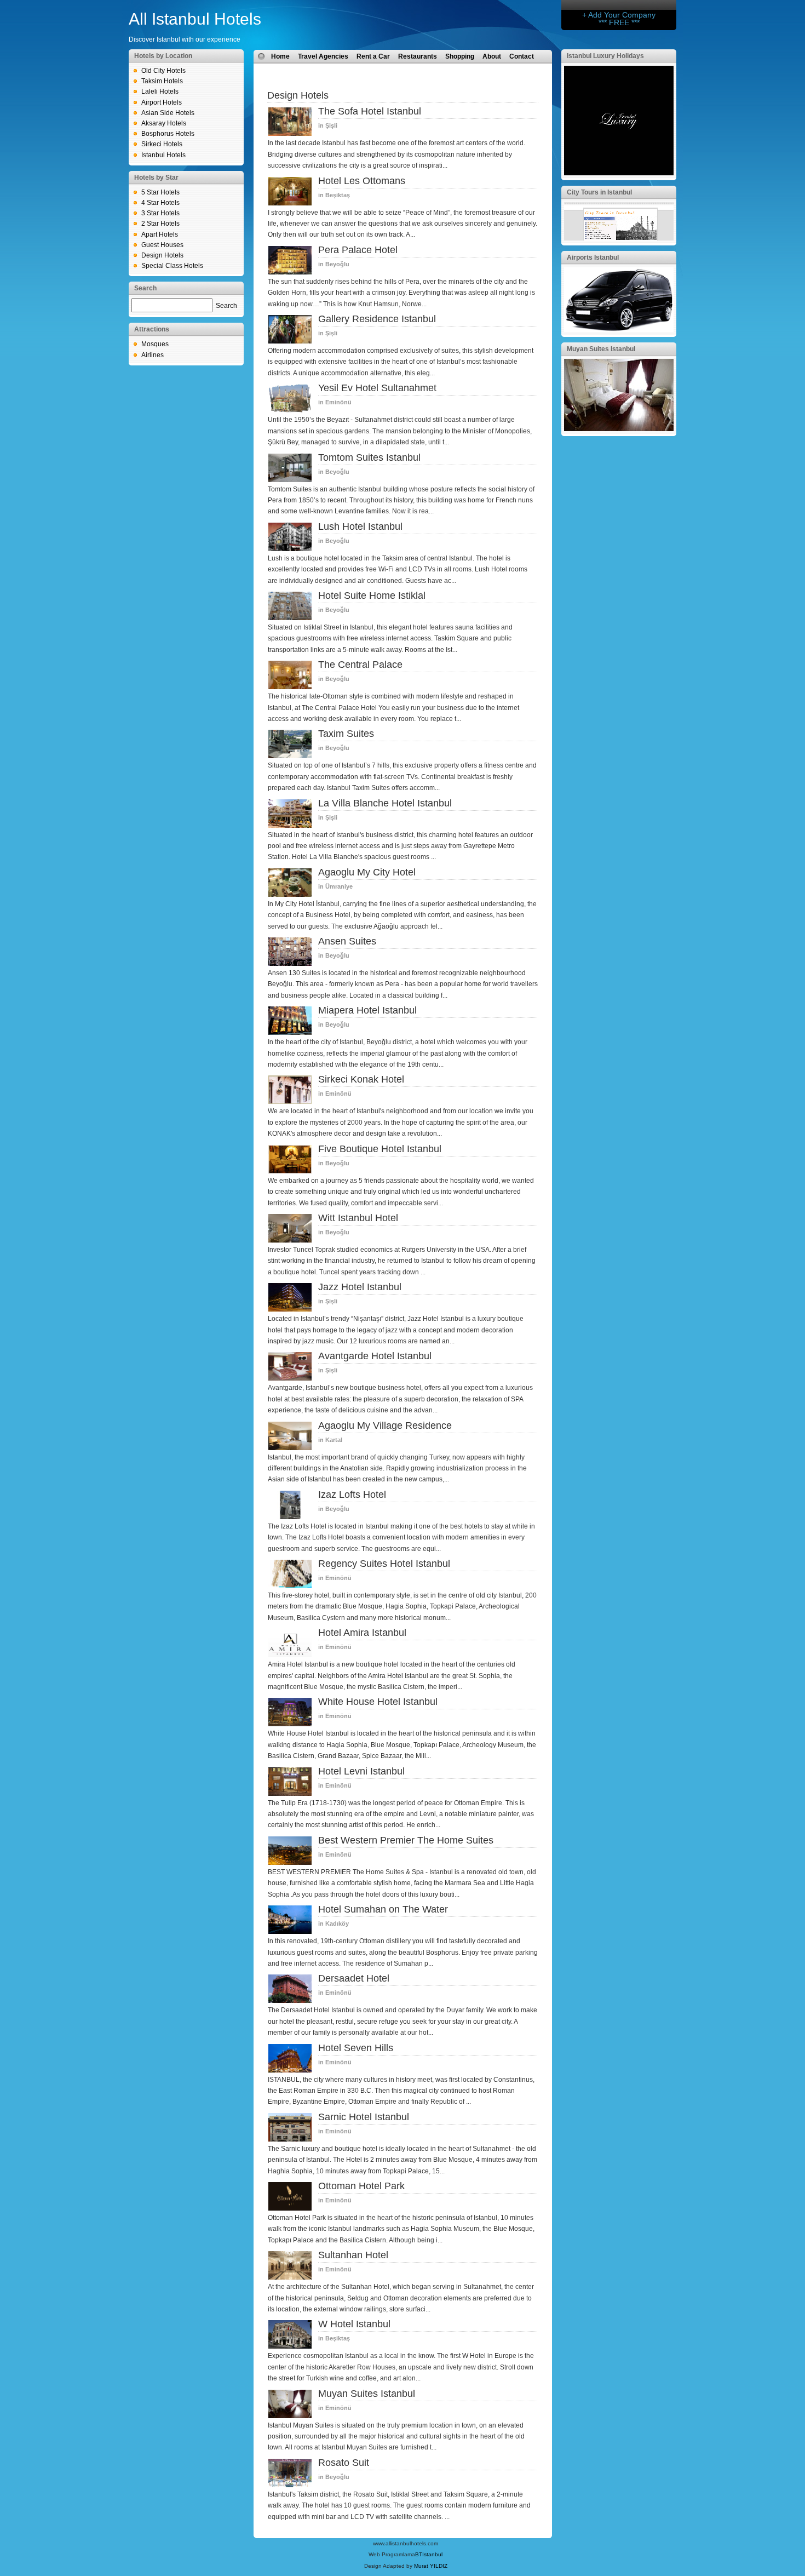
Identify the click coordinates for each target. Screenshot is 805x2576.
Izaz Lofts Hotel (352, 1495)
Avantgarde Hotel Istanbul (375, 1356)
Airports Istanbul (593, 257)
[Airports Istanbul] (619, 330)
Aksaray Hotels (164, 123)
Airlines (153, 355)
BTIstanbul (429, 2554)
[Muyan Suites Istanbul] (619, 429)
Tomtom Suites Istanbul (369, 457)
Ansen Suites (347, 941)
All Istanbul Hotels (195, 19)
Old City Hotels (163, 71)
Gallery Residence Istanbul (377, 319)
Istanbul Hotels (163, 155)
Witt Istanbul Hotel (358, 1218)
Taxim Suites (346, 734)
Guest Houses (162, 245)
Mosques (155, 344)
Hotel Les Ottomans (362, 181)
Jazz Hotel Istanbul (360, 1287)
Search (226, 306)
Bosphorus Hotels (168, 134)
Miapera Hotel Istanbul (367, 1010)
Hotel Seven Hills (356, 2048)
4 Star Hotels (160, 203)
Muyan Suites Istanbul (367, 2394)
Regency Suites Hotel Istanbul (384, 1564)
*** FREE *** (619, 22)
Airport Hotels (162, 102)
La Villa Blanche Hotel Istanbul (385, 803)
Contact (522, 56)
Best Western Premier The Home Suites (406, 1840)
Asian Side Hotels (168, 113)
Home (280, 56)
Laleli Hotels (160, 91)
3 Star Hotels (160, 213)
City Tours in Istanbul (599, 192)
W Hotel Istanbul (354, 2324)
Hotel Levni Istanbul (361, 1771)
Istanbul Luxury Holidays (605, 56)
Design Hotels (162, 255)
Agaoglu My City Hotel (367, 872)
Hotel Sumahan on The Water (383, 1909)
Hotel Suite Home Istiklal (372, 596)
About (492, 56)
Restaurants (418, 56)
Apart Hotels (160, 234)
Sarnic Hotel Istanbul (364, 2117)
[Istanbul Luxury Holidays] (619, 173)
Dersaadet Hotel (354, 1978)
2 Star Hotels (160, 224)
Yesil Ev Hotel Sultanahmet (377, 388)
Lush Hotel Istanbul (360, 526)
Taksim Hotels (162, 81)
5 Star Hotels (160, 192)
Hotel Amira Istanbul (362, 1633)
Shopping (460, 56)
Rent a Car (373, 56)
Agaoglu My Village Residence (385, 1426)
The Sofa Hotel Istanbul (370, 111)
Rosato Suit (344, 2463)
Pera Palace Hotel (358, 250)
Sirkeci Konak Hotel (361, 1079)
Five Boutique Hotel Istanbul (380, 1149)
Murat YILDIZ (431, 2566)
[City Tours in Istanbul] (619, 238)
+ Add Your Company (619, 15)
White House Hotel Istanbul (378, 1702)
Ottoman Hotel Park (361, 2186)
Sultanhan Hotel (353, 2255)
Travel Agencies (323, 56)
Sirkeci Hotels (162, 144)
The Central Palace (360, 665)
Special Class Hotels (172, 266)
